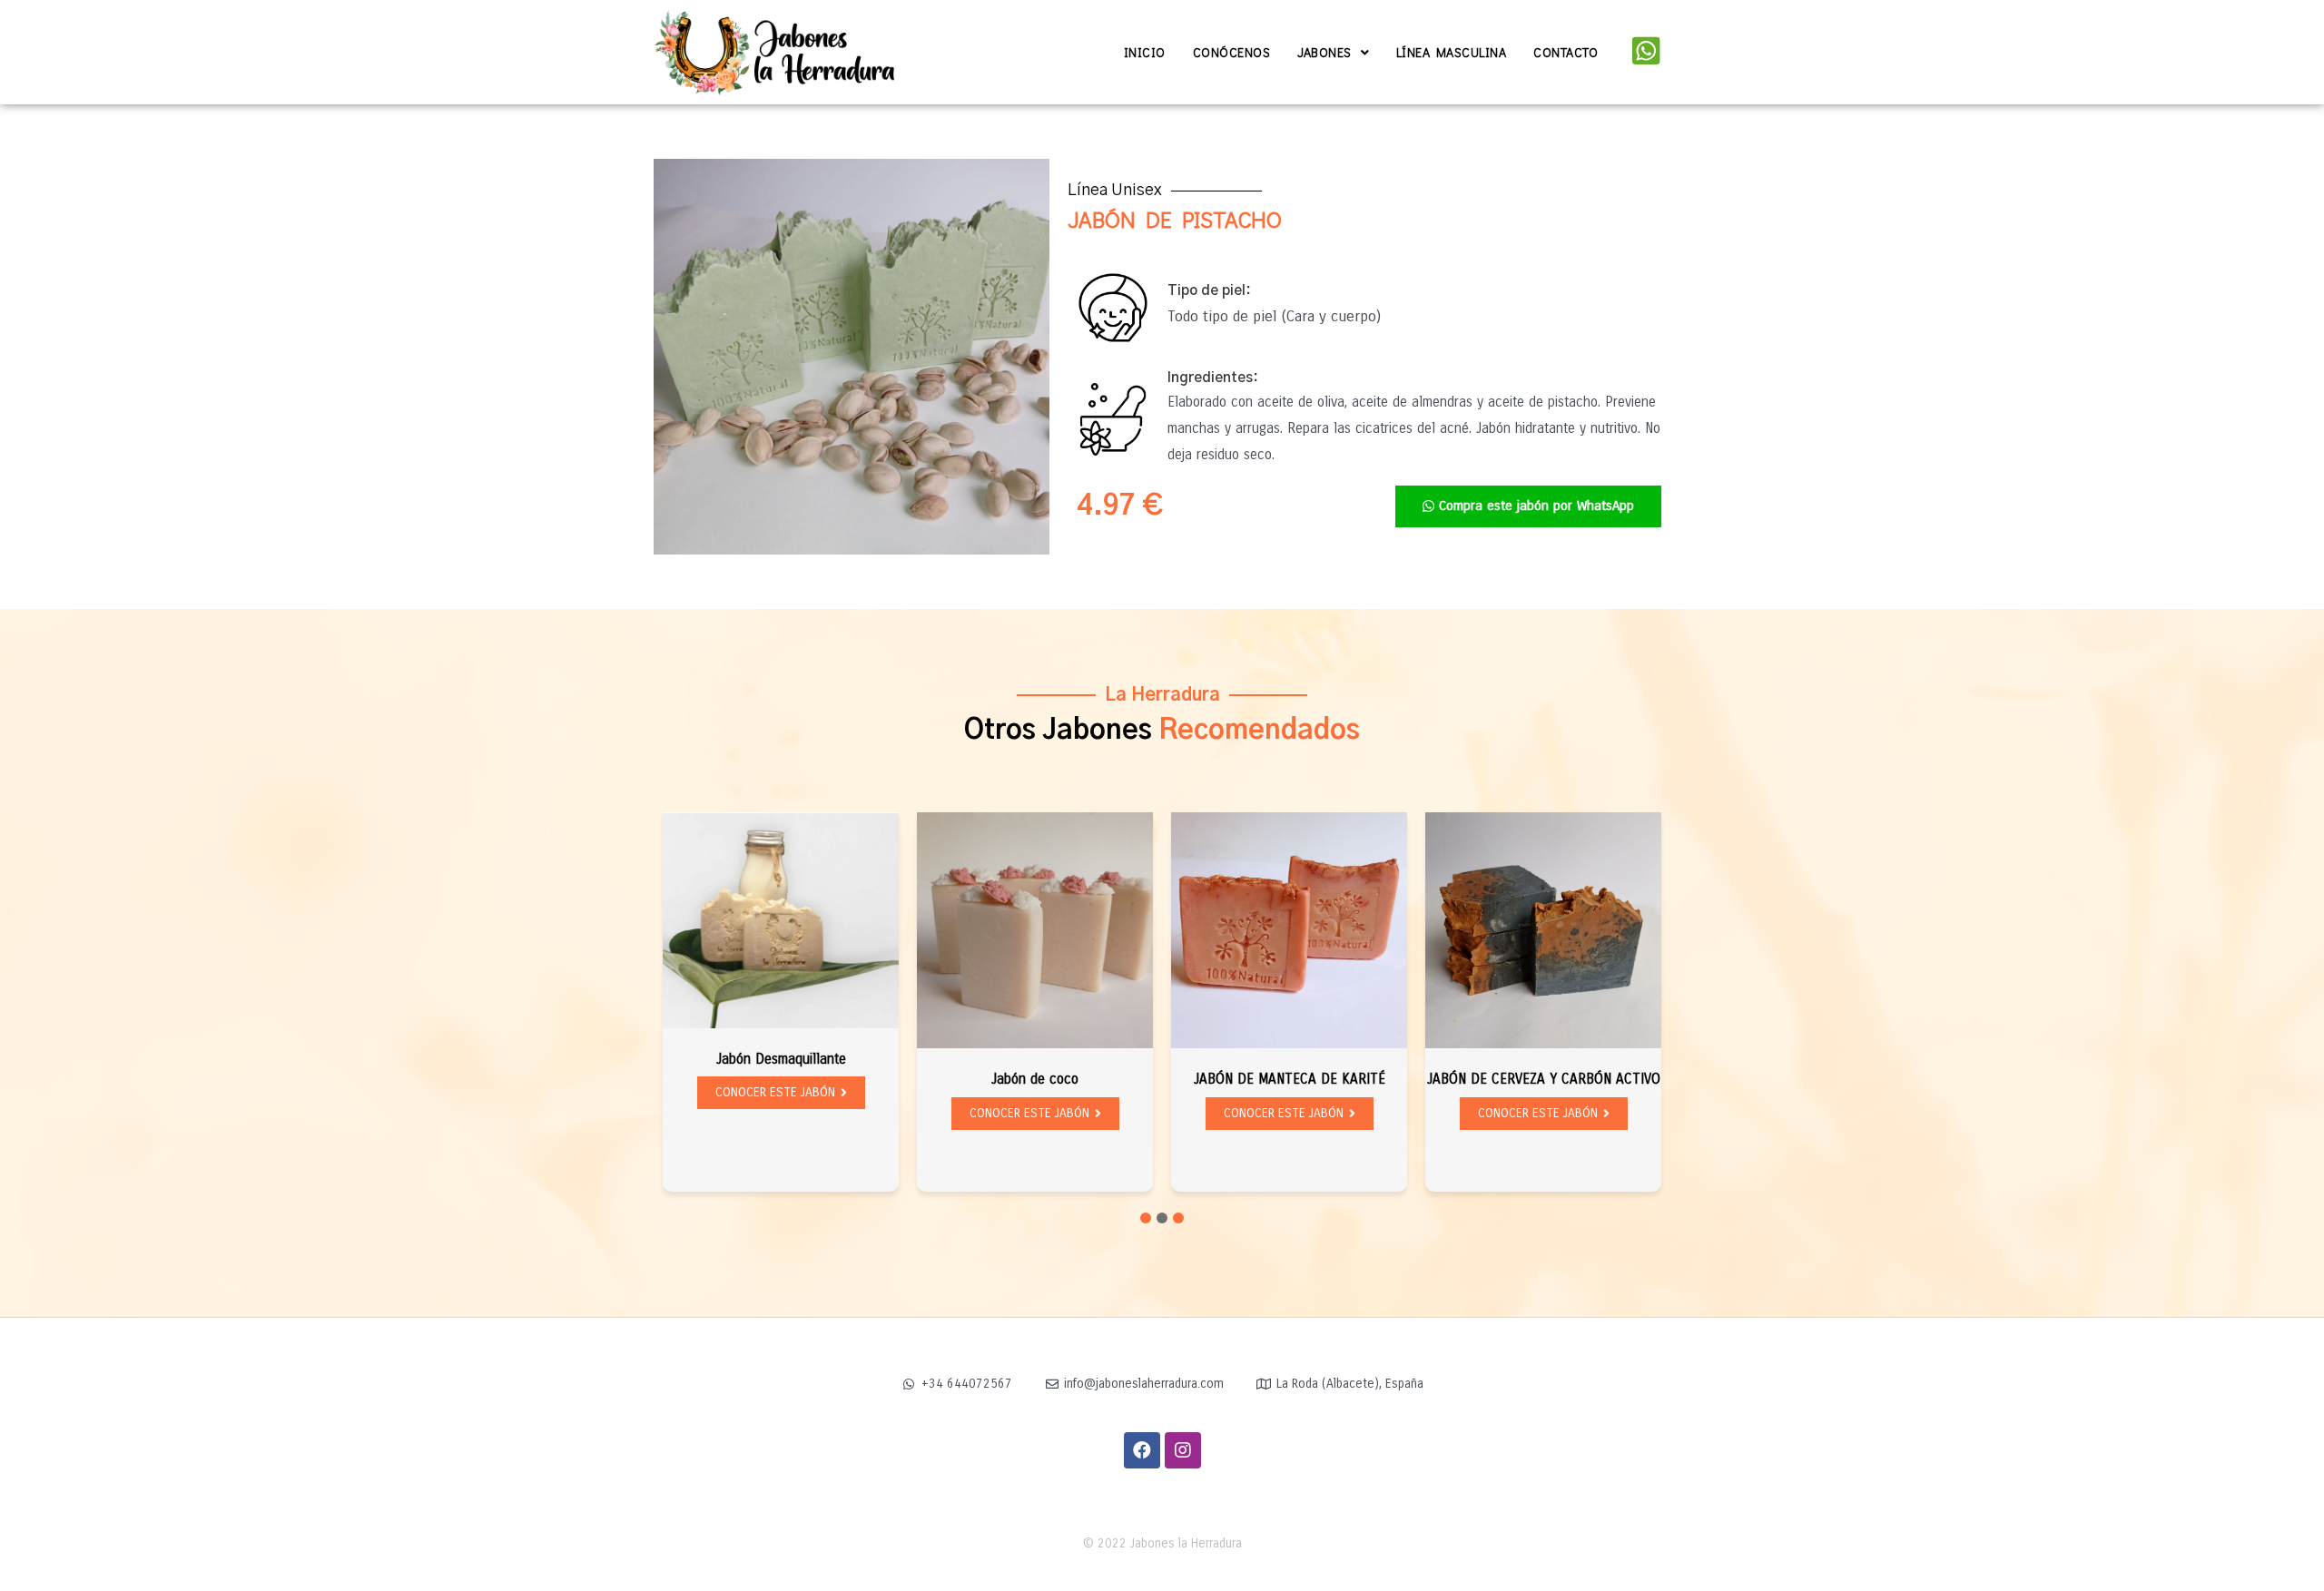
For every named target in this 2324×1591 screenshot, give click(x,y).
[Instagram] (1183, 1450)
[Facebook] (1142, 1450)
